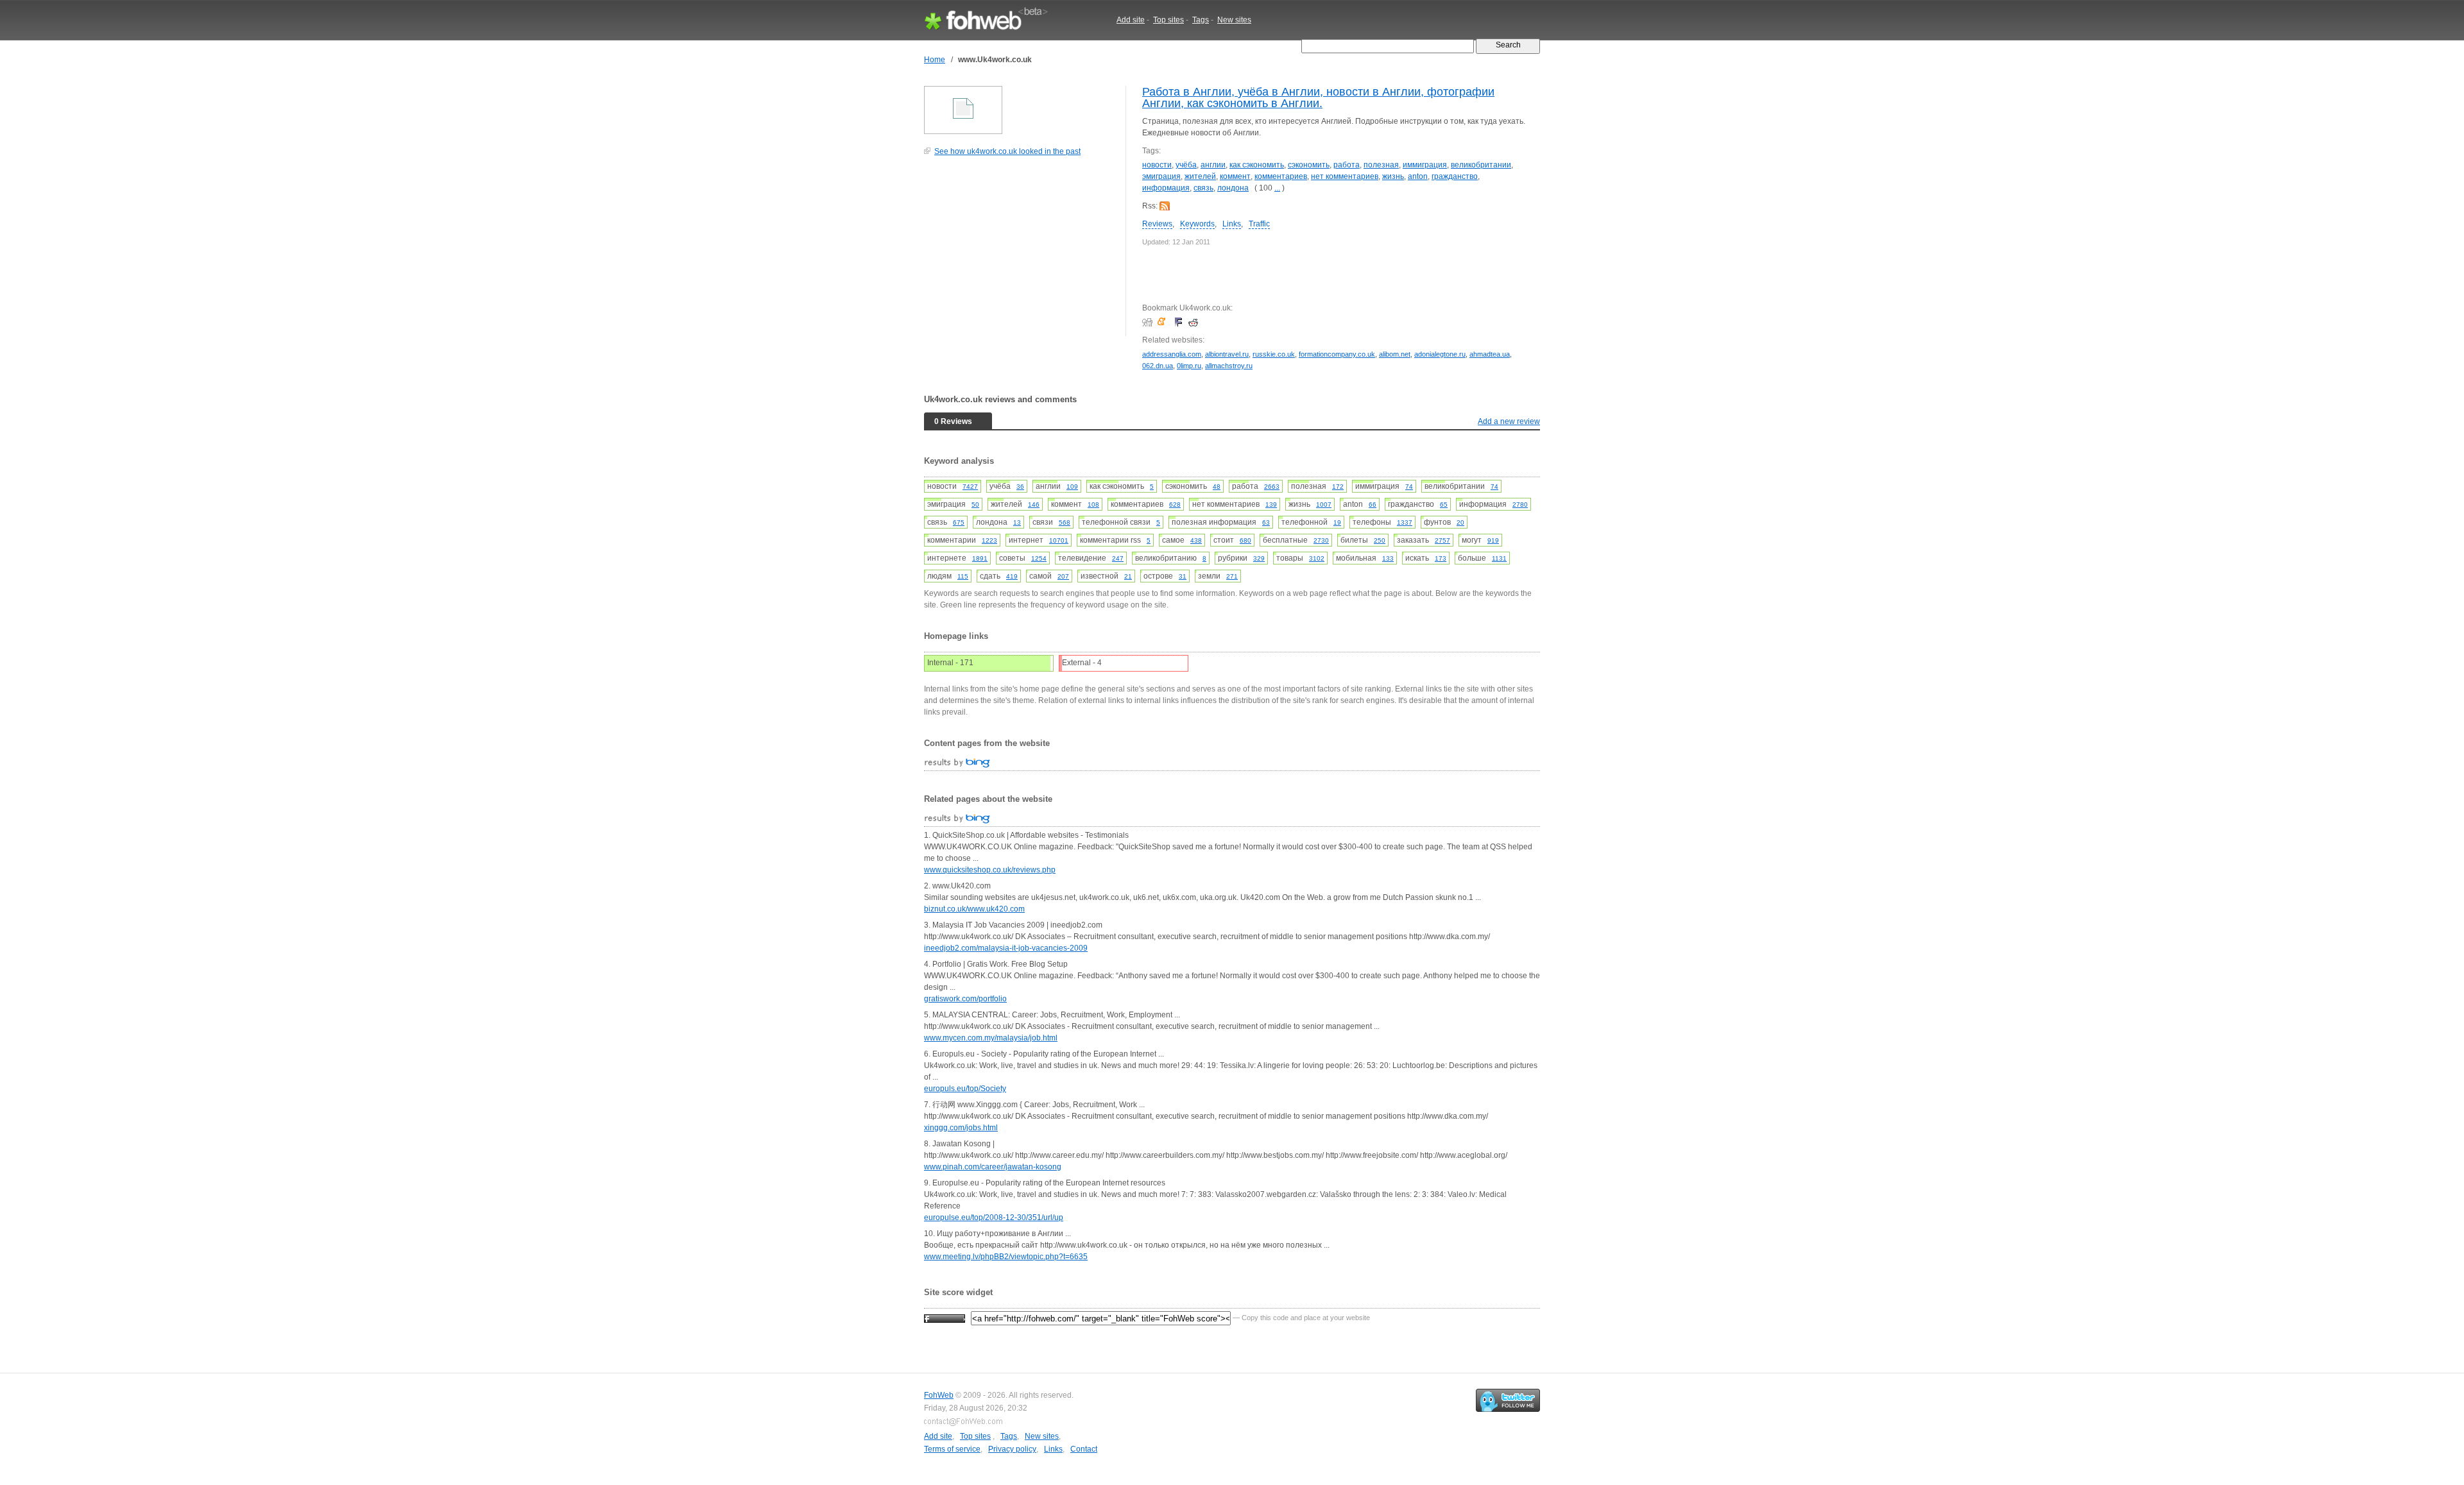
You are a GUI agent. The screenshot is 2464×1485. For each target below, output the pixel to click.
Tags (1201, 20)
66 (1373, 505)
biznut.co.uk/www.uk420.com (974, 909)
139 (1271, 505)
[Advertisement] (1020, 253)
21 (1128, 576)
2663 (1272, 487)
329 (1259, 558)
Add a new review (1509, 421)
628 (1175, 505)
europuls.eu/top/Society (965, 1089)
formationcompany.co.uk (1337, 354)
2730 (1321, 540)
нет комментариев (1345, 176)
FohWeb (939, 1395)
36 (1020, 487)
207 (1063, 576)
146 (1034, 505)
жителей (1200, 176)
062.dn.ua (1158, 366)
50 (975, 505)
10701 (1059, 540)
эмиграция (1161, 176)
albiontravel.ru (1227, 354)
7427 (970, 487)
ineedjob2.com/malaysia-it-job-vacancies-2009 (1006, 948)
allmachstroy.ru (1229, 366)
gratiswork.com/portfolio (965, 999)
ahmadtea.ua (1490, 354)
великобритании (1481, 165)
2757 (1442, 540)
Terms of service (952, 1449)
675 (959, 522)
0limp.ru (1189, 366)
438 (1196, 540)
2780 (1520, 505)
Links (1232, 224)
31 (1183, 576)
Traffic (1259, 224)
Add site (1131, 20)
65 (1444, 505)
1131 (1499, 558)
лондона (1233, 188)
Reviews (1157, 224)
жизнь (1393, 176)
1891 (980, 558)
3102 (1317, 558)
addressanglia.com (1172, 354)
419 (1012, 576)
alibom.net (1395, 354)
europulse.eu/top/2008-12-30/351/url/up (994, 1218)
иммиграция (1425, 165)
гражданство (1455, 176)
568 (1065, 522)
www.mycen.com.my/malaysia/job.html (991, 1038)
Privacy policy (1012, 1449)
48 (1217, 487)
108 (1093, 505)
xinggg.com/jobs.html (961, 1128)
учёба (1186, 165)
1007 (1324, 505)
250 (1380, 540)
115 (963, 576)
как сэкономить (1257, 165)
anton (1418, 176)
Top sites (1168, 20)
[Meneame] (1164, 322)
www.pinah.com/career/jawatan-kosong (993, 1167)
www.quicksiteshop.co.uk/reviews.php (990, 870)
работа (1347, 165)
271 (1232, 576)
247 (1118, 558)
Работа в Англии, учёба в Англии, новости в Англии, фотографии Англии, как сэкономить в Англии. (1318, 98)
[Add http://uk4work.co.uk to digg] (1149, 322)
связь (1203, 188)
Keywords (1197, 224)
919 (1493, 540)
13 (1017, 522)
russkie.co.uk (1274, 354)
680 (1245, 540)
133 (1388, 558)
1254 (1039, 558)
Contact (1084, 1449)
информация (1166, 188)
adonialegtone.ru (1440, 354)
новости (1157, 165)
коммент (1235, 176)
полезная (1381, 165)
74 (1409, 487)
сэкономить (1309, 165)
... (1277, 188)
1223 (989, 540)
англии (1213, 165)
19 (1337, 522)
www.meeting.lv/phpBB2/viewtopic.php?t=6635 (1006, 1257)
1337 (1405, 522)
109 (1072, 487)
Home (935, 60)
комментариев (1281, 176)
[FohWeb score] (945, 1318)
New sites (1234, 20)
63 (1266, 522)
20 (1460, 522)
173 (1441, 558)
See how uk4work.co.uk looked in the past (1007, 151)
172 (1338, 487)
